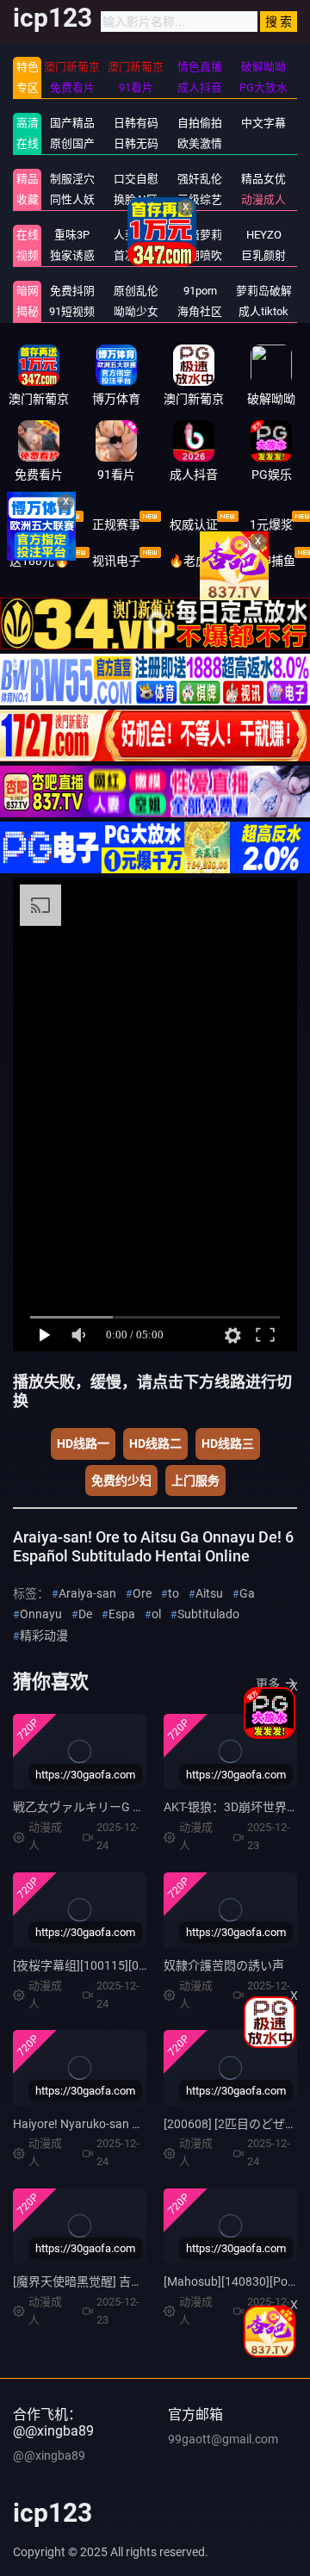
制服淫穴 (72, 179)
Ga (247, 1593)
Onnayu (41, 1614)
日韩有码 (136, 123)
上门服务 (195, 1480)
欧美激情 (200, 143)
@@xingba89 (49, 2455)
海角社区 (200, 311)
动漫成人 (263, 199)
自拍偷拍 (200, 123)
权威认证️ (194, 525)
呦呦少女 (136, 311)
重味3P (72, 235)
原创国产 (72, 143)
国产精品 (72, 123)
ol (156, 1614)
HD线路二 (155, 1443)
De (85, 1614)
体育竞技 (39, 525)
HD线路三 (228, 1443)
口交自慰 (136, 179)
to (174, 1593)
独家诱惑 (72, 255)
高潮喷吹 (200, 255)
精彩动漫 (44, 1636)
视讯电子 (116, 561)
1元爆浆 (271, 525)
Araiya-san (87, 1593)
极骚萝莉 (200, 235)
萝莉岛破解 (264, 291)
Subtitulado (208, 1614)
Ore (142, 1593)
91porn (200, 291)
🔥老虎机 (194, 561)
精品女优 (263, 179)
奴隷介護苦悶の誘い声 (224, 1965)
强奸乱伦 (200, 179)
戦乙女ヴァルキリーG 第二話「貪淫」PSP (126, 1807)
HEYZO (264, 235)
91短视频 (72, 311)
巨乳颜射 (263, 255)
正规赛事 (116, 525)
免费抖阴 (72, 291)
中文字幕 (263, 123)
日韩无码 (136, 143)
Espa (122, 1614)
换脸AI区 (136, 199)
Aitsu (209, 1593)
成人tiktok (263, 311)
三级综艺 (200, 199)
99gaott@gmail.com (223, 2439)
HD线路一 (83, 1443)
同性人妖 (72, 199)
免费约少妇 (121, 1480)
